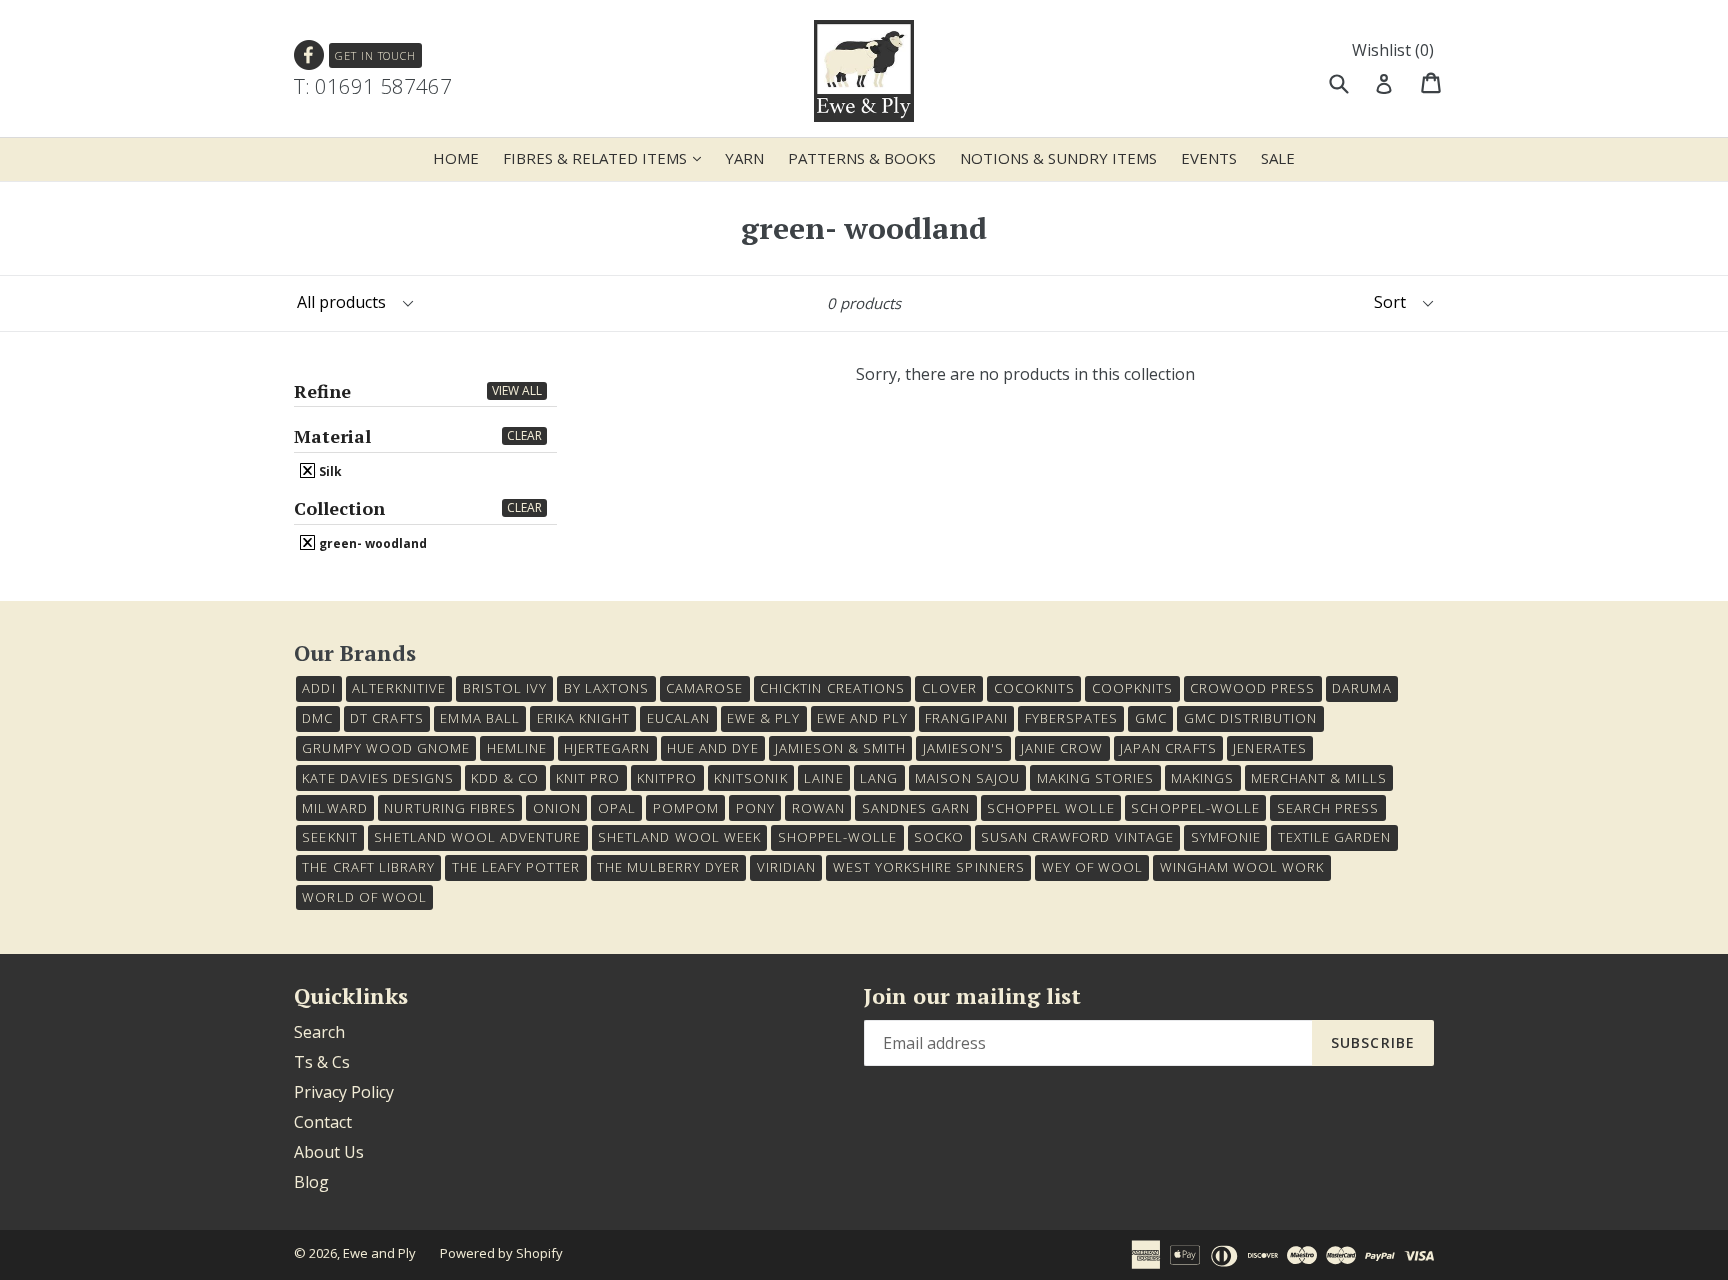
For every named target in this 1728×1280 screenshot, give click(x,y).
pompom (686, 808)
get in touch (375, 55)
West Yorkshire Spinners (929, 867)
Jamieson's (963, 748)
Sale (1278, 158)
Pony (755, 808)
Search (319, 1032)
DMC (317, 718)
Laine (823, 778)
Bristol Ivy (505, 688)
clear (524, 435)
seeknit (329, 837)
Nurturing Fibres (450, 808)
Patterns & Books (862, 158)
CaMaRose (704, 688)
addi (318, 688)
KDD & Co (505, 778)
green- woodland (371, 543)
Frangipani (966, 718)
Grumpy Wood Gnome (386, 748)
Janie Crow (1062, 748)
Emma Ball (479, 718)
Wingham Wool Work (1242, 867)
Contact (323, 1122)
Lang (879, 778)
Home (456, 158)
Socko (939, 837)
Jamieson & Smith (840, 748)
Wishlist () (1393, 50)
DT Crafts (386, 718)
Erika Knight (583, 718)
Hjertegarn (607, 748)
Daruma (1361, 688)
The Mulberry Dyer (668, 867)
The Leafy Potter (516, 867)
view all (517, 390)
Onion (557, 808)
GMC (1151, 718)
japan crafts (1168, 748)
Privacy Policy (344, 1092)
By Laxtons (606, 688)
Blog (311, 1182)
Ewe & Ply (763, 718)
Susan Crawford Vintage (1077, 837)
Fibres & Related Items (607, 157)
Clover (949, 688)
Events (1209, 158)
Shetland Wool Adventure (477, 837)
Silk (329, 471)
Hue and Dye (712, 748)
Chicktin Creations (832, 688)
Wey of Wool (1092, 867)
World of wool (364, 897)
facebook (309, 55)
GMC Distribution (1251, 718)
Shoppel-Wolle (838, 837)
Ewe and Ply (379, 1253)
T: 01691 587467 (373, 86)
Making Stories (1096, 778)
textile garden (1335, 837)
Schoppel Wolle (1051, 808)
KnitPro (667, 778)
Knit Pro (588, 778)
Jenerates (1269, 748)
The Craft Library (368, 867)
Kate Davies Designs (378, 778)
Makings (1202, 778)
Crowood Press (1253, 688)
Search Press (1328, 808)
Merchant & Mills (1319, 778)
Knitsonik (750, 778)
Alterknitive (398, 688)
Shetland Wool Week (679, 837)
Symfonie (1226, 837)
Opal (617, 808)
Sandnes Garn (916, 808)
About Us (329, 1152)
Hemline (517, 748)
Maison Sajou (967, 778)
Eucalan (678, 718)
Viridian (786, 867)
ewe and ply (862, 718)
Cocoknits (1034, 688)
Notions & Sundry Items (1058, 158)
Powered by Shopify (501, 1253)
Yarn (744, 158)
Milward (334, 808)
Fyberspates (1071, 718)
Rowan (818, 808)
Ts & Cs (322, 1062)
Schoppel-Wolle (1195, 808)
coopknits (1132, 688)
